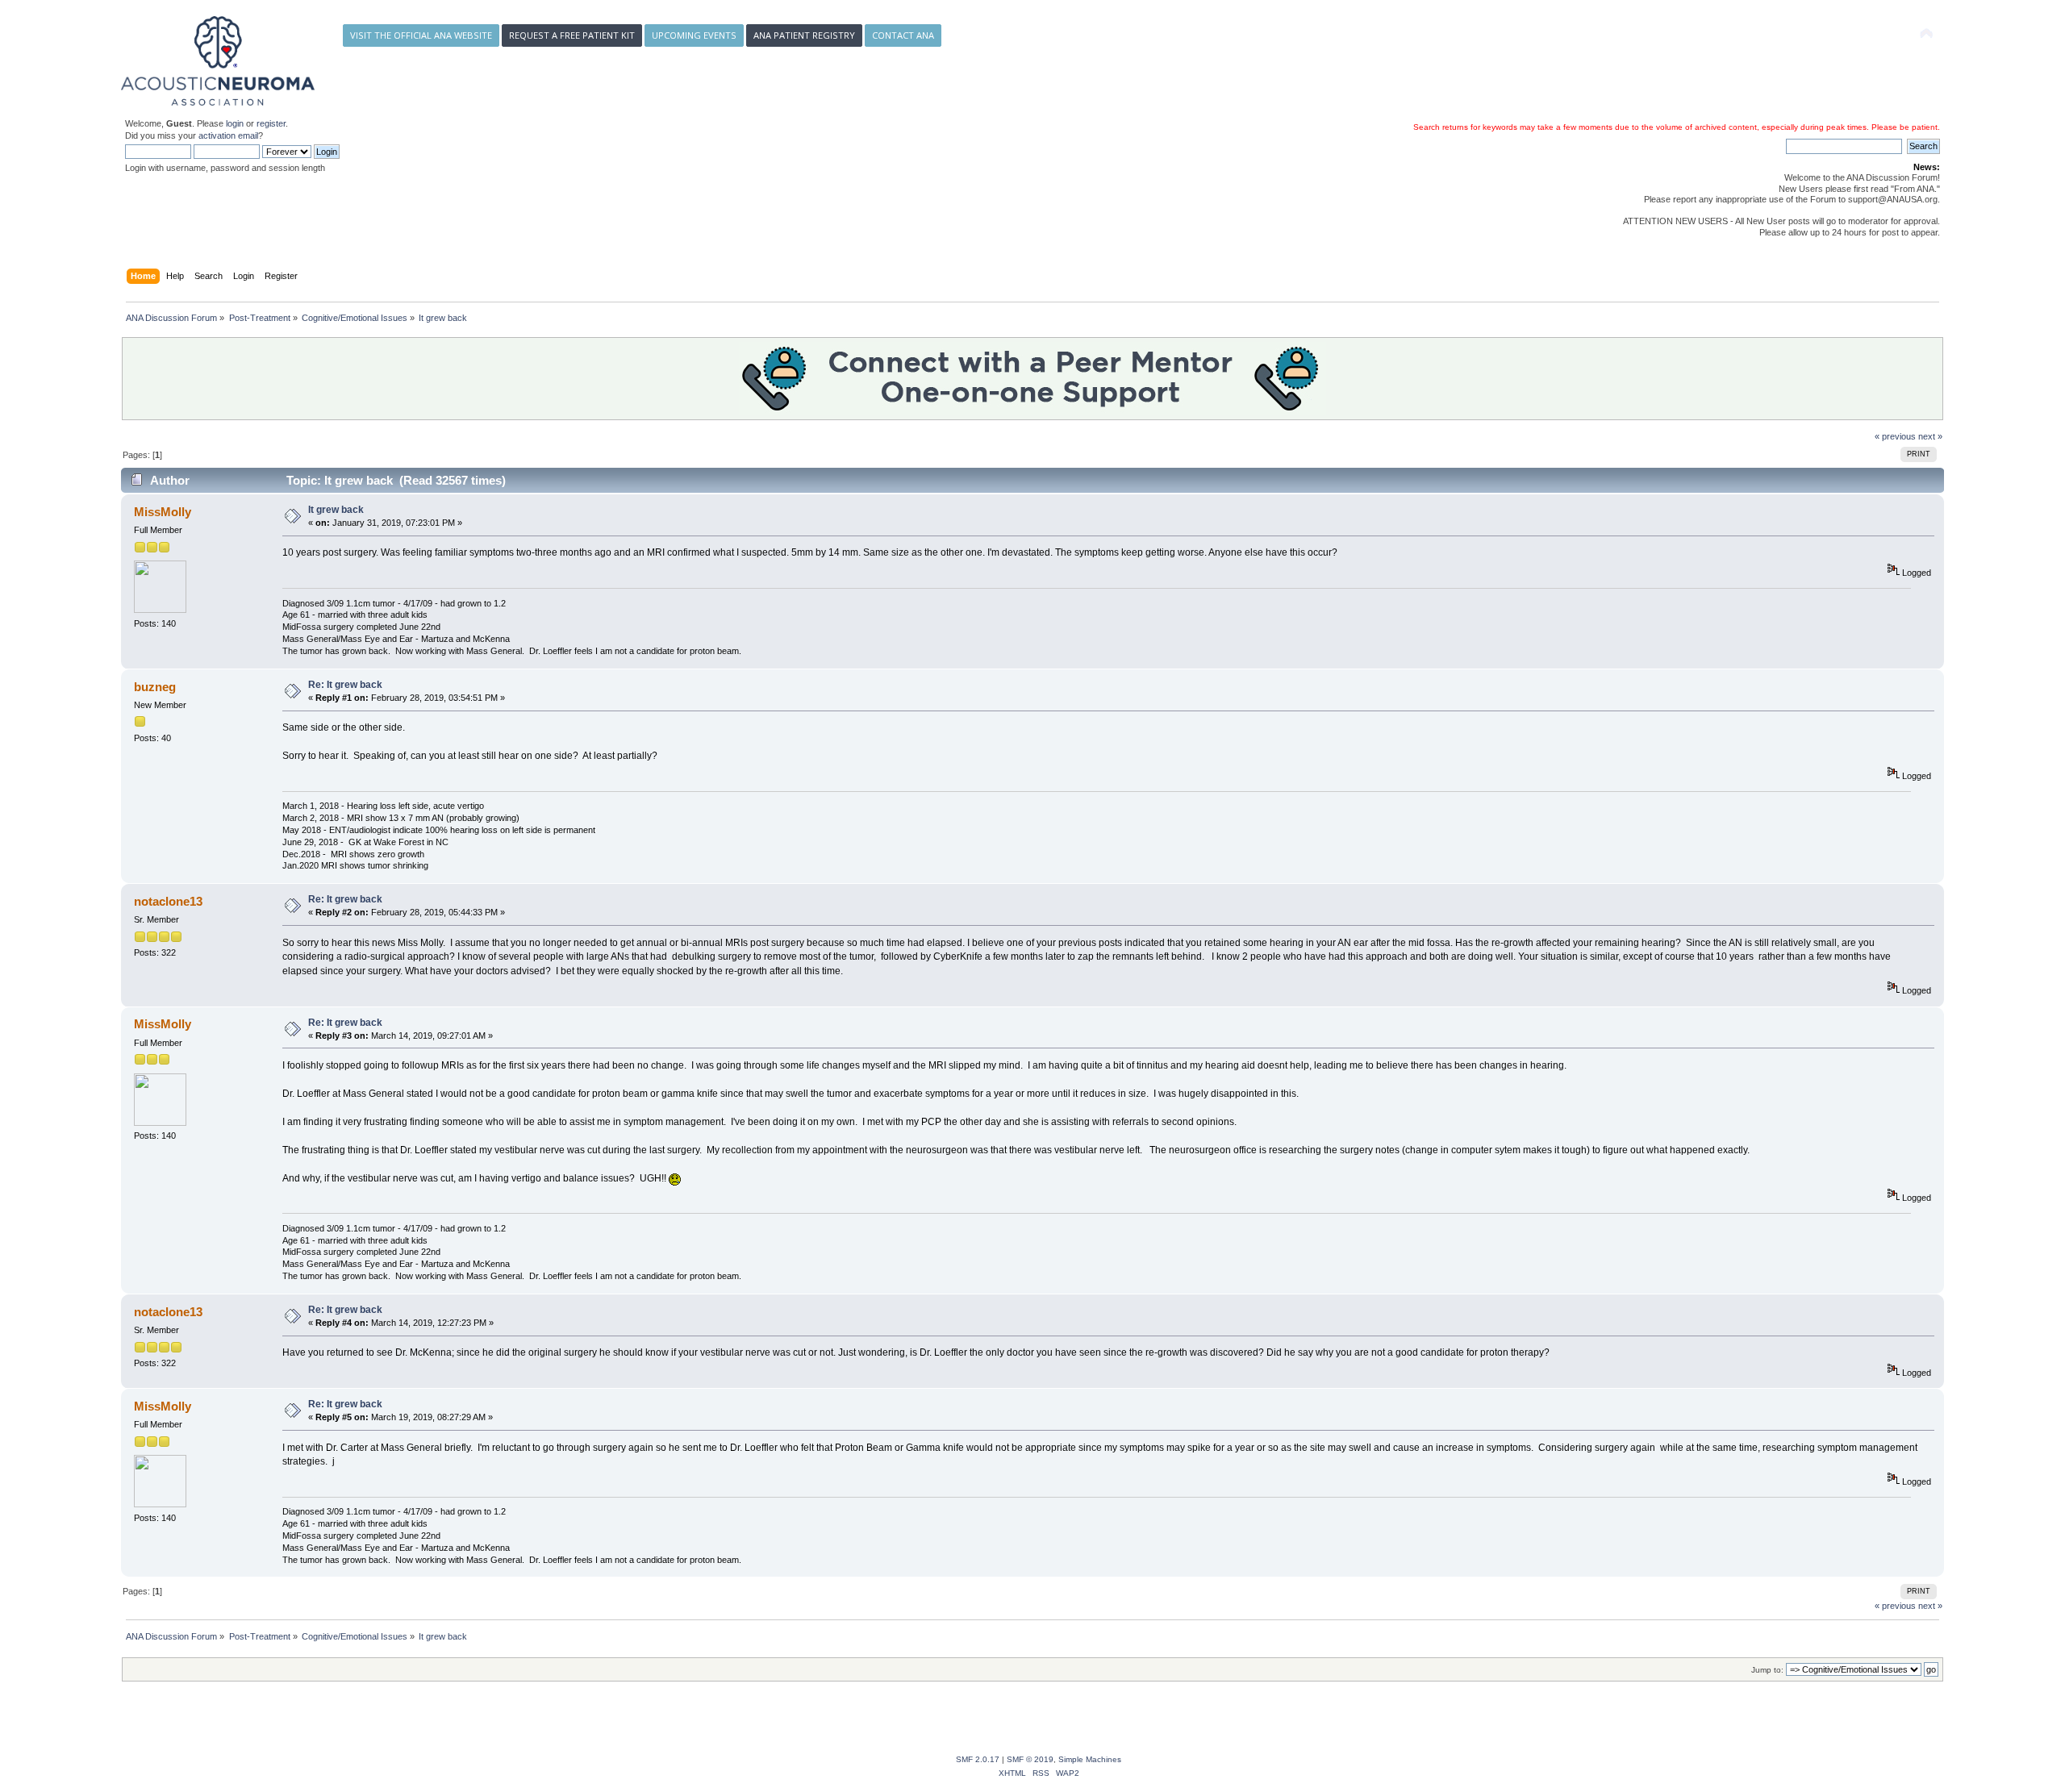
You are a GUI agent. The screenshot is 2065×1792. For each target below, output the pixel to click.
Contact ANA (903, 35)
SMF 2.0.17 (978, 1759)
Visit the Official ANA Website (421, 35)
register (271, 123)
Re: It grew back (345, 685)
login (235, 123)
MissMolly (163, 512)
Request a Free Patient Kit (572, 35)
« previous (1895, 436)
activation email (228, 135)
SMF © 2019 (1030, 1759)
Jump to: (1767, 1670)
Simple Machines (1090, 1759)
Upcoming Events (694, 35)
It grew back (336, 510)
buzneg (155, 687)
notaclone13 (168, 901)
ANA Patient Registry (804, 35)
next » (1930, 436)
